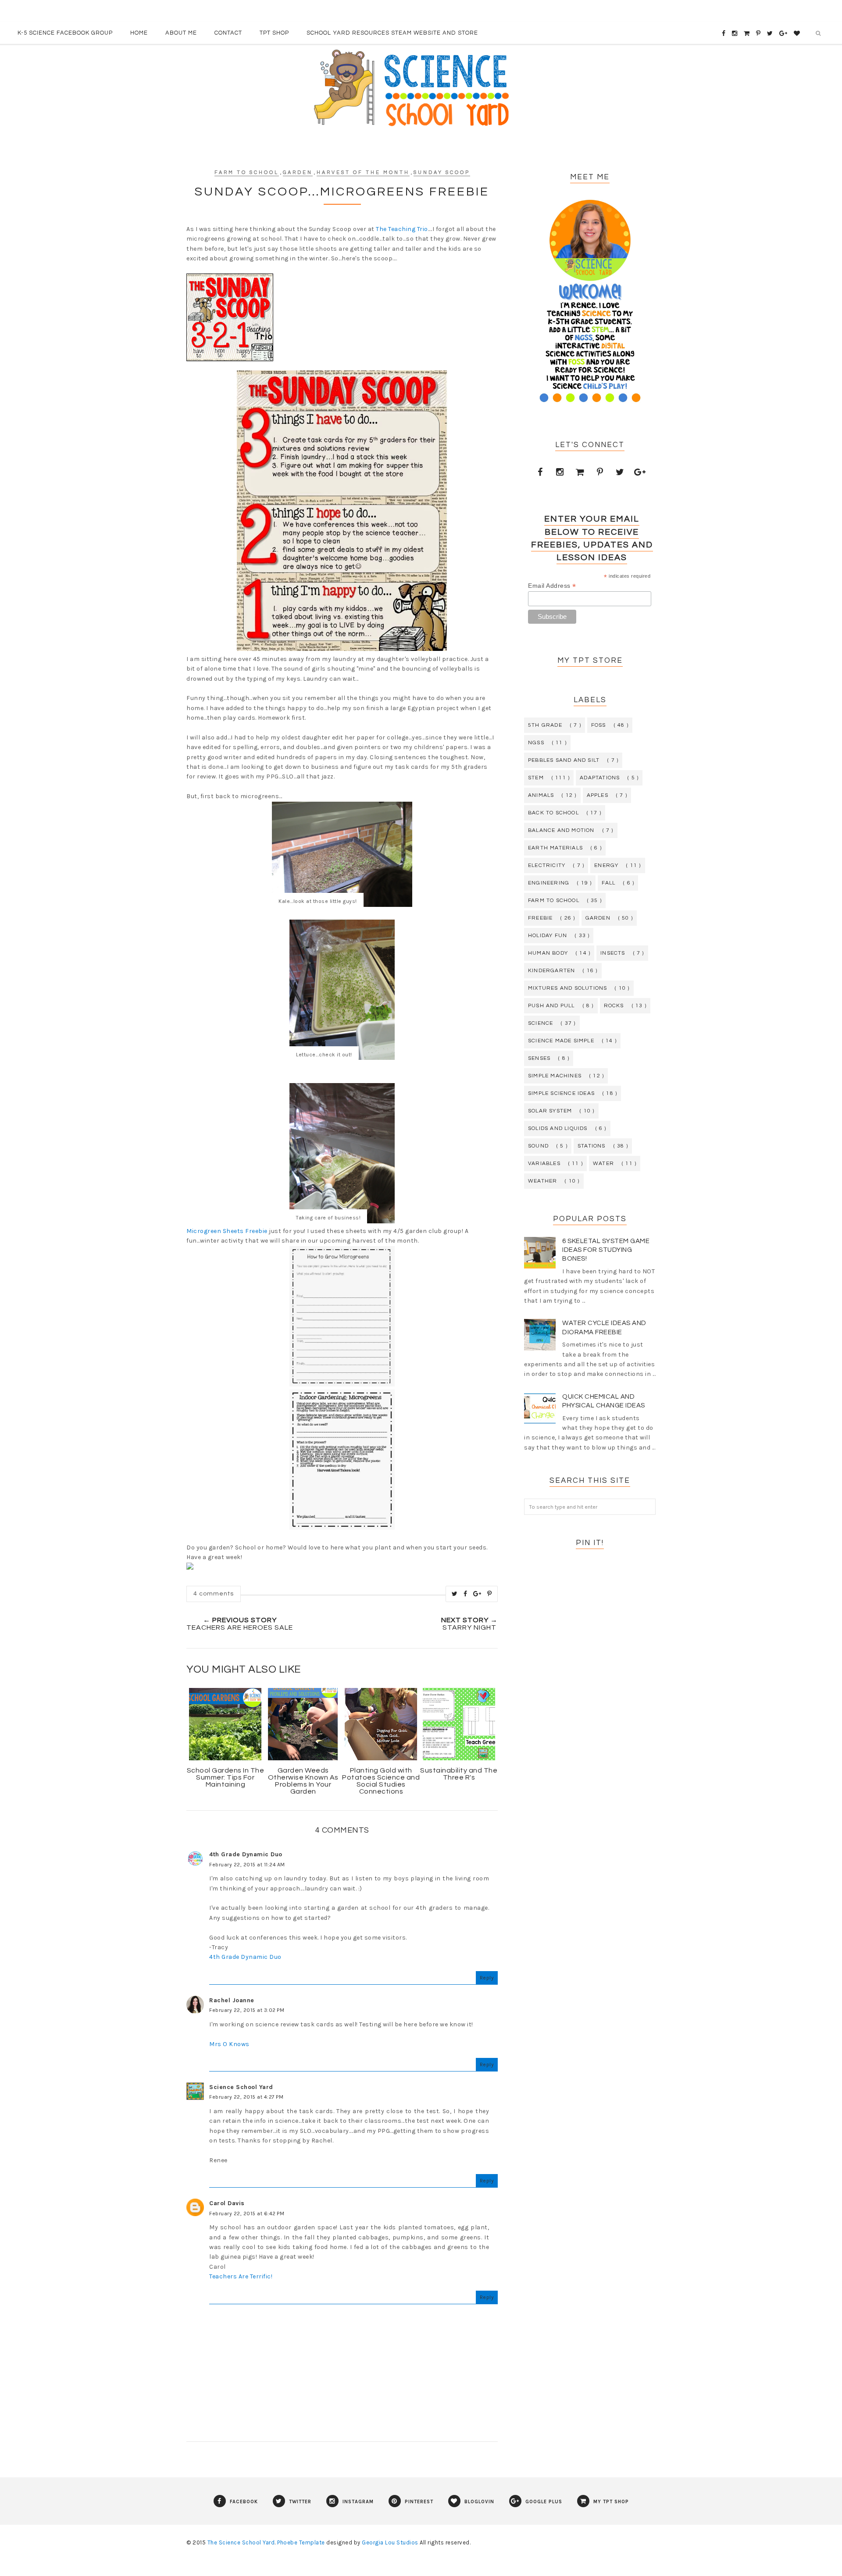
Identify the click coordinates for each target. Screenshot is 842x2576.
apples (598, 795)
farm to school (247, 172)
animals (541, 795)
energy (606, 865)
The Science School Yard (241, 2542)
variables (544, 1164)
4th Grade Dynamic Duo (246, 1854)
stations (592, 1146)
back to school (553, 813)
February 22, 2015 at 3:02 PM (247, 2010)
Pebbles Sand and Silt (564, 760)
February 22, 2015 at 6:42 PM (247, 2214)
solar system (550, 1111)
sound (538, 1146)
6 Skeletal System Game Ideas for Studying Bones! (606, 1250)
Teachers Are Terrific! (241, 2276)
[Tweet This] (455, 1594)
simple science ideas (561, 1093)
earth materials (555, 848)
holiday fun (548, 936)
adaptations (600, 778)
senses (539, 1058)
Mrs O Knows (229, 2044)
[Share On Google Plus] (477, 1594)
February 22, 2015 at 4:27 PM (246, 2097)
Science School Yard (241, 2087)
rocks (614, 1006)
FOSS (599, 725)
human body (548, 953)
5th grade (545, 725)
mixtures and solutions (567, 988)
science (541, 1023)
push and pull (551, 1006)
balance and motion (561, 830)
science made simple (561, 1041)
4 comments (214, 1594)
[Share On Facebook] (466, 1594)
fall (608, 883)
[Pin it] (490, 1594)
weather (542, 1181)
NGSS (536, 743)
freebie (540, 918)
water (603, 1164)
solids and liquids (558, 1128)
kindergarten (551, 971)
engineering (549, 883)
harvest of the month (363, 172)
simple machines (555, 1076)
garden (298, 172)
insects (613, 953)
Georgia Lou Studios (390, 2542)
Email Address (552, 586)
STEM (536, 778)
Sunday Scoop (442, 172)
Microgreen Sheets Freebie (227, 1231)
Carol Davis (227, 2203)
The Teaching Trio (402, 229)
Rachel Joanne (232, 2000)
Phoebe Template (301, 2542)
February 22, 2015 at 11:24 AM (247, 1865)
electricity (547, 865)
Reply (487, 1978)
